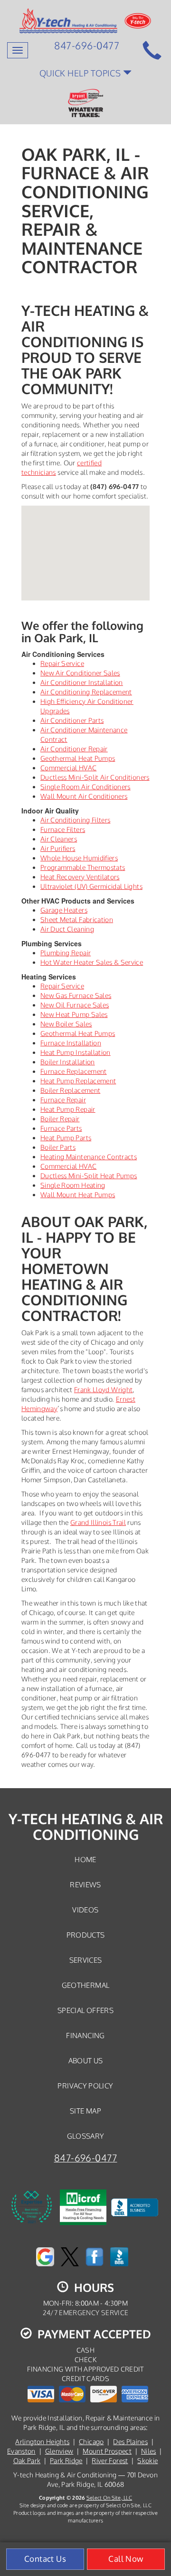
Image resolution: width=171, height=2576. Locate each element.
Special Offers (85, 2010)
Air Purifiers (58, 848)
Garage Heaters (64, 910)
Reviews (85, 1884)
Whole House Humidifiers (79, 858)
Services (86, 1960)
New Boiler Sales (66, 1024)
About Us (86, 2060)
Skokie (147, 2461)
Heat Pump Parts (66, 1138)
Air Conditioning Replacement (86, 692)
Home (85, 1859)
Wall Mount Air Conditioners (84, 796)
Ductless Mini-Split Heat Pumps (89, 1176)
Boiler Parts (58, 1147)
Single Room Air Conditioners (85, 787)
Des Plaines (130, 2442)
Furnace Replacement (74, 1071)
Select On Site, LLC (109, 2498)
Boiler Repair (60, 1119)
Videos (85, 1910)
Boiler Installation (68, 1062)
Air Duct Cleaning (67, 929)
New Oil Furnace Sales (75, 1005)
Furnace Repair (63, 1100)
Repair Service (62, 663)
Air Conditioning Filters (75, 820)
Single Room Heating (73, 1185)
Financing (85, 2035)
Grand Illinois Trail (98, 1522)
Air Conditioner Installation (82, 682)
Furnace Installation (71, 1043)
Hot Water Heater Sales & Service (92, 962)
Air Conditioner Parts (72, 720)
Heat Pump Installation (76, 1052)
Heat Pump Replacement (78, 1081)
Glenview (59, 2451)
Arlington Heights (42, 2442)
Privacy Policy (85, 2086)
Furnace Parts (61, 1128)
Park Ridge (66, 2461)
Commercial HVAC (68, 768)
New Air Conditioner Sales (80, 673)
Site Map (85, 2111)
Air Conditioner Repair (74, 749)
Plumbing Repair (66, 953)
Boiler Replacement (70, 1090)
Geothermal (86, 1985)
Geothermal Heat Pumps (78, 758)
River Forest (110, 2461)
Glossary (86, 2136)
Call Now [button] (126, 2559)
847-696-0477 (86, 2158)
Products (86, 1935)
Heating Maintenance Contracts (89, 1157)
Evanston (21, 2451)
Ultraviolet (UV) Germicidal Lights (91, 886)
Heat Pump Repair (68, 1109)
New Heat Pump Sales (74, 1014)
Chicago (91, 2442)
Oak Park (27, 2461)
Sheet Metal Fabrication (77, 919)
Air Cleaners (59, 839)
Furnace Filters (63, 829)
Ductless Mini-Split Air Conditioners (95, 777)
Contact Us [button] (45, 2559)
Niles (149, 2451)
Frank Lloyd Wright (103, 1390)
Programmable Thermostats (83, 867)
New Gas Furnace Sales (76, 995)
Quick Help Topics (81, 73)
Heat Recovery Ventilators (80, 877)
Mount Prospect (107, 2451)
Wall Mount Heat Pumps (78, 1195)
